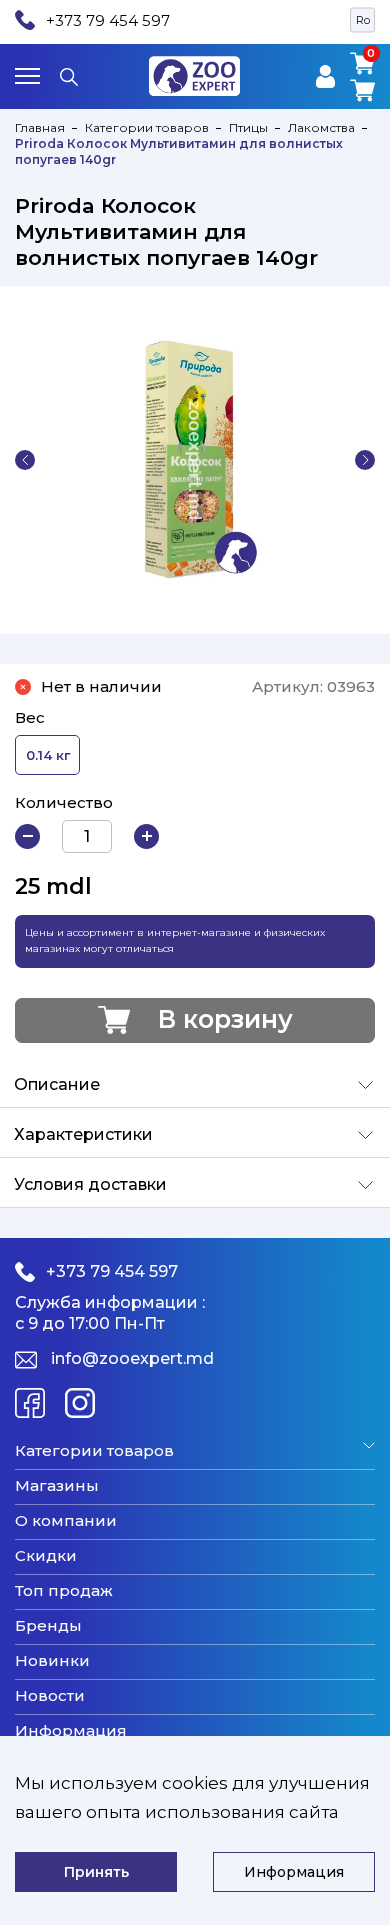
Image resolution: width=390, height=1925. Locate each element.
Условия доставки (90, 1184)
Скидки (46, 1556)
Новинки (52, 1661)
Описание (57, 1084)
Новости (50, 1696)
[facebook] (30, 1403)
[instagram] (80, 1403)
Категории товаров (147, 127)
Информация (71, 1731)
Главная (40, 127)
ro (363, 20)
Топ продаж (64, 1591)
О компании (66, 1521)
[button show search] (69, 76)
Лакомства (321, 127)
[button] (25, 460)
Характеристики (83, 1134)
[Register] (325, 76)
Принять (96, 1872)
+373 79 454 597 (108, 20)
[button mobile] (27, 76)
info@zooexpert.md (132, 1358)
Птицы (248, 127)
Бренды (48, 1626)
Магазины (57, 1486)
